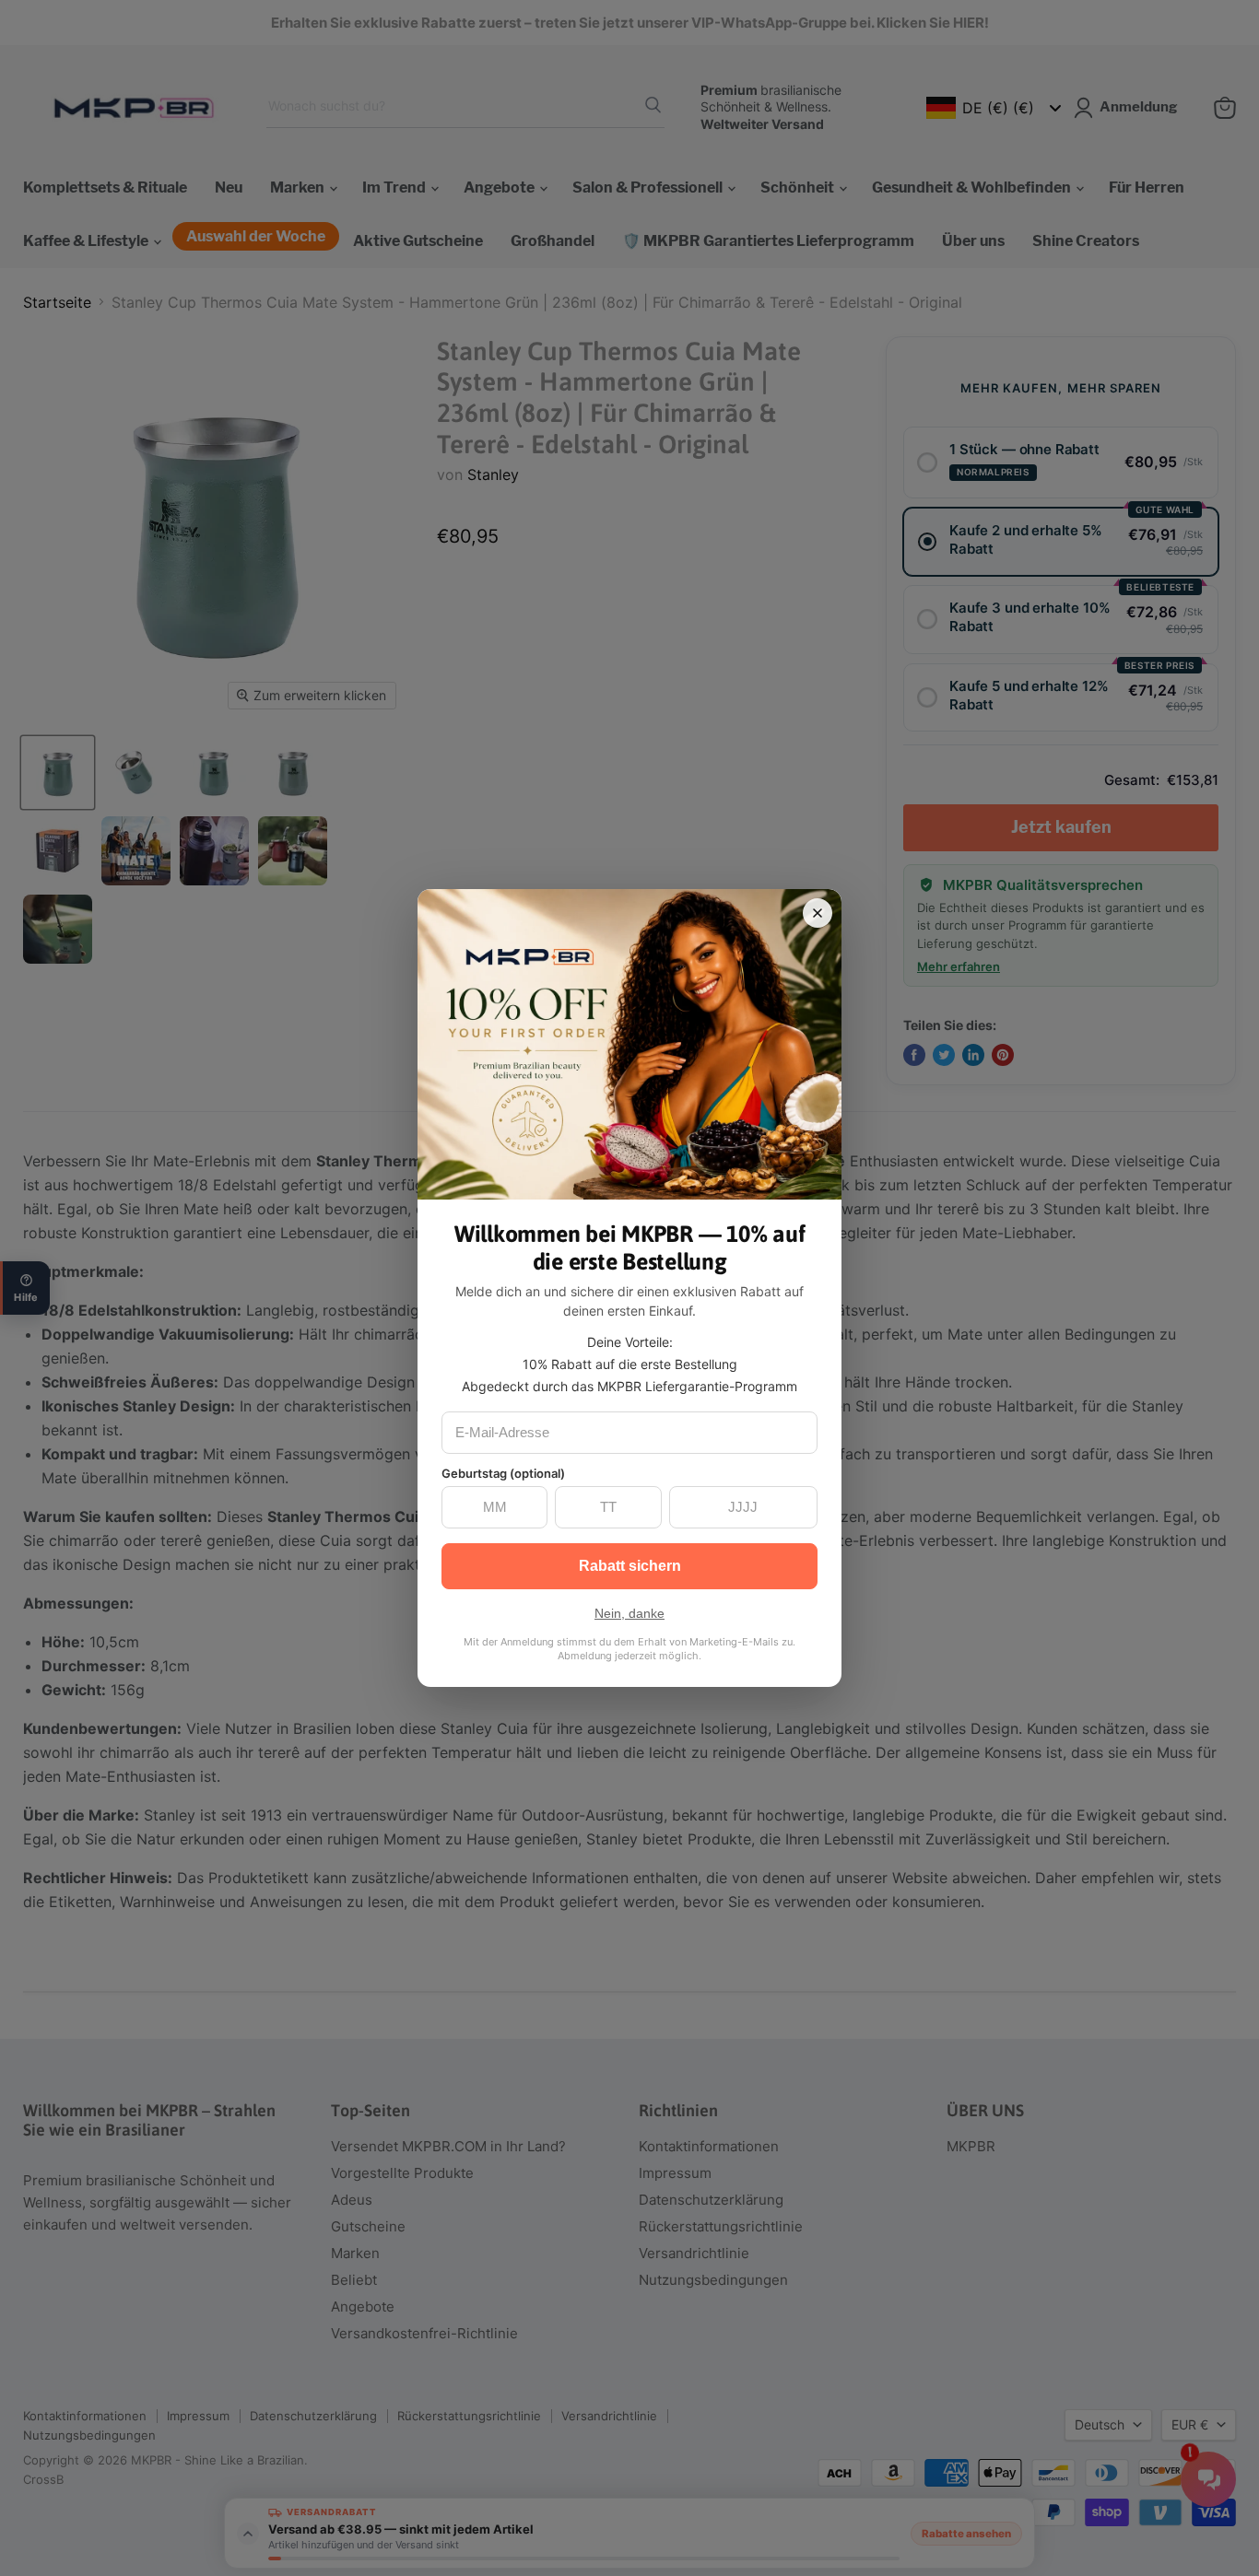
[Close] (818, 913)
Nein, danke (629, 1613)
